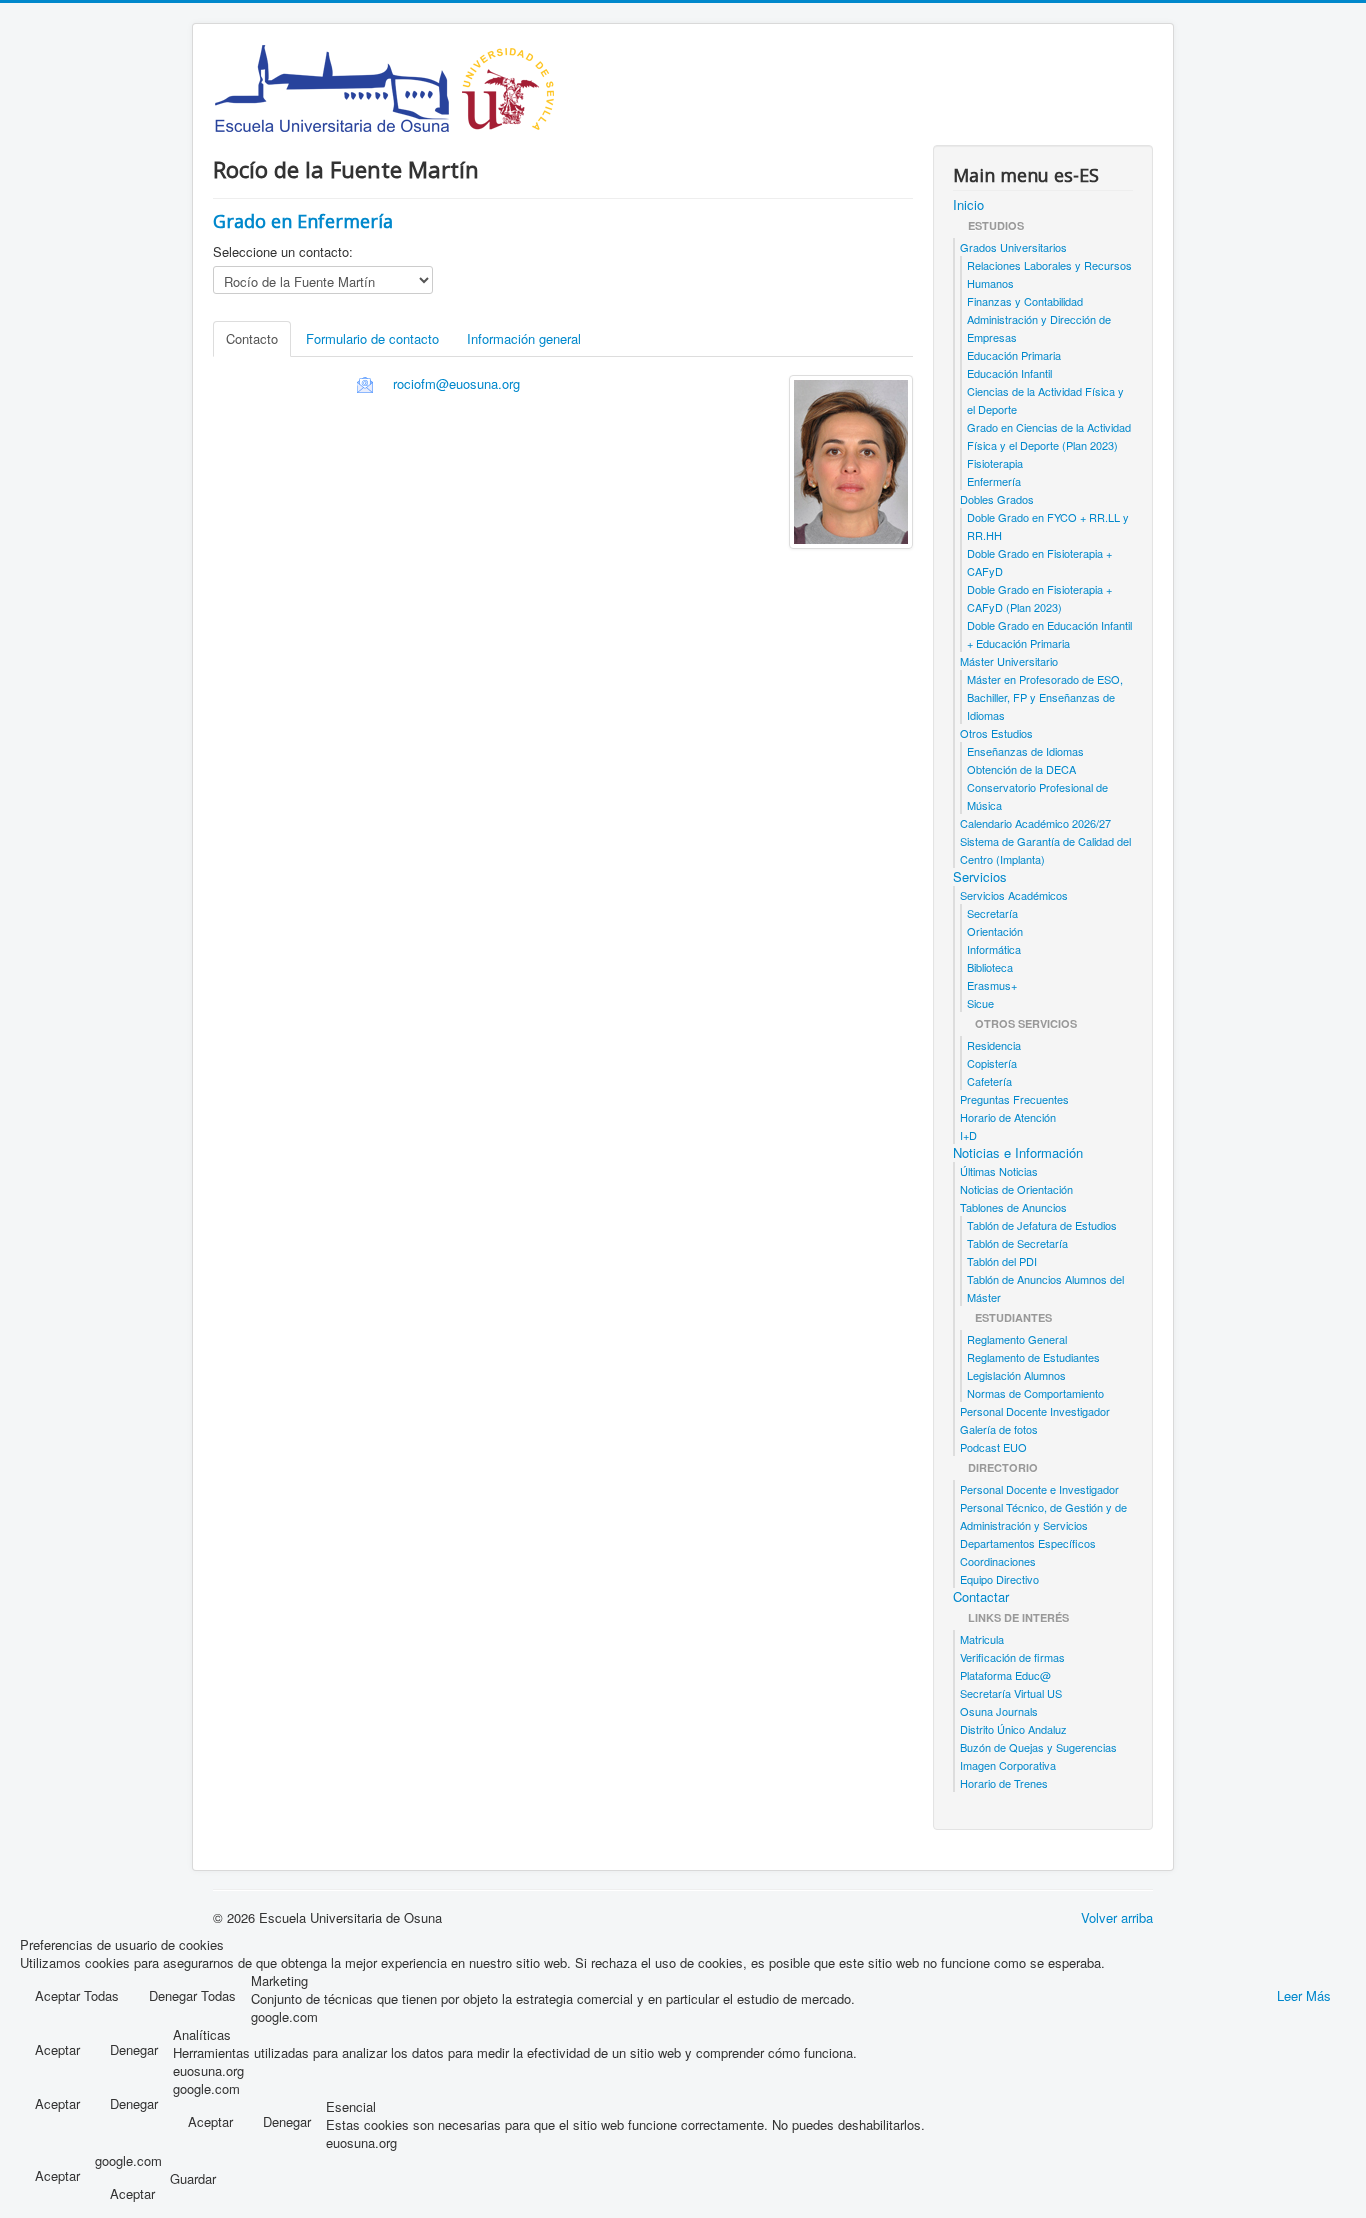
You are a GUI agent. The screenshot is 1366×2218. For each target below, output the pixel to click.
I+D (968, 1135)
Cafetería (989, 1081)
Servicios (980, 877)
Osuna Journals (999, 1711)
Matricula (982, 1639)
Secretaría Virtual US (1011, 1693)
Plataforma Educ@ (1005, 1675)
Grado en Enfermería (303, 221)
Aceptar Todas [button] (77, 1995)
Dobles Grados (997, 499)
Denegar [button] (134, 2049)
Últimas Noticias (999, 1171)
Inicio (968, 205)
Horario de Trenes (1004, 1783)
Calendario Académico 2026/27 (1035, 823)
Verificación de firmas (1012, 1657)
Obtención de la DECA (1021, 769)
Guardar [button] (193, 2179)
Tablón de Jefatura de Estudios (1042, 1225)
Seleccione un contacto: (283, 252)
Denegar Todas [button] (192, 1995)
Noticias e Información (1018, 1153)
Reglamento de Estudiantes (1033, 1357)
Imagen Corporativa (1008, 1765)
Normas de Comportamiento (1035, 1393)
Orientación (995, 931)
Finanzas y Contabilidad (1025, 301)
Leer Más (1304, 1995)
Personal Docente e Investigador (1039, 1489)
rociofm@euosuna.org (456, 383)
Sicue (980, 1003)
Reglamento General (1017, 1339)
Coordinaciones (998, 1561)
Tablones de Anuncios (1013, 1207)
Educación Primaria (1014, 355)
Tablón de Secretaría (1017, 1243)
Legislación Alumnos (1016, 1375)
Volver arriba (1117, 1917)
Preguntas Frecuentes (1014, 1099)
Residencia (994, 1045)
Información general (524, 338)
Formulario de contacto (372, 338)
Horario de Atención (1008, 1117)
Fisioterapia (995, 463)
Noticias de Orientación (1016, 1189)
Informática (994, 949)
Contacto (252, 338)
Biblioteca (990, 967)
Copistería (992, 1063)
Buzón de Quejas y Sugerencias (1038, 1747)
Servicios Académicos (1014, 895)
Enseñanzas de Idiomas (1025, 751)
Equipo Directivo (999, 1579)
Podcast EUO (993, 1447)
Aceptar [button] (57, 2049)
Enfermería (994, 481)
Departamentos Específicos (1028, 1543)
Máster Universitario (1009, 661)
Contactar (981, 1597)
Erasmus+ (992, 985)
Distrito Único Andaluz (1013, 1729)
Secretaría (992, 913)
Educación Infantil (1009, 373)
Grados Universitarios (1013, 247)
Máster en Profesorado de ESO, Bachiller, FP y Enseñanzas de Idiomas (1045, 697)
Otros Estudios (996, 733)
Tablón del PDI (1002, 1261)
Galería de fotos (999, 1429)
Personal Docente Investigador (1035, 1411)
